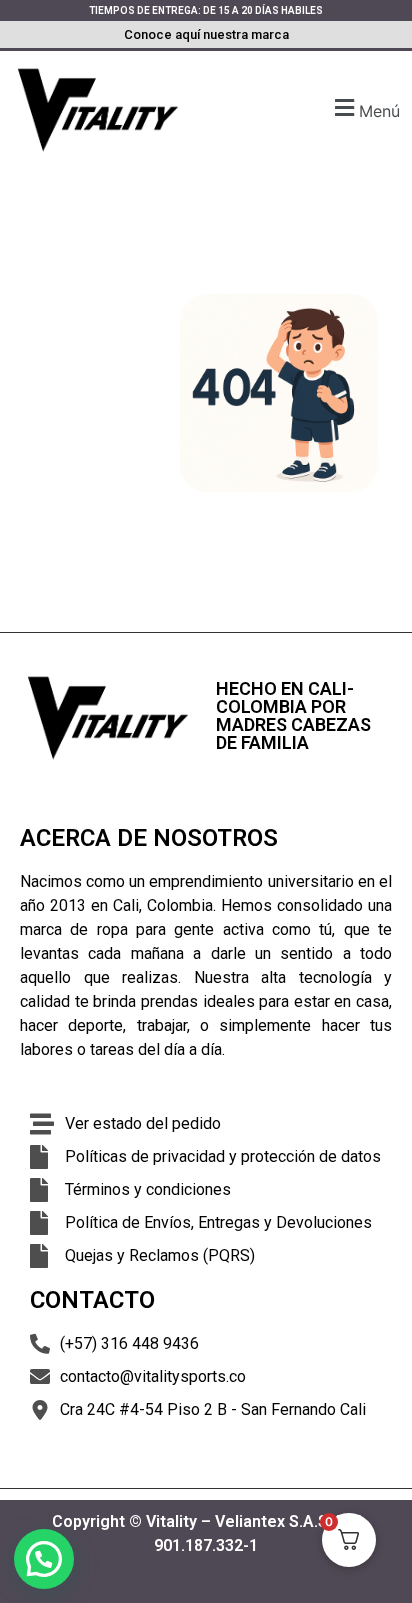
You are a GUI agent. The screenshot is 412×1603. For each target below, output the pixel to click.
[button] (364, 108)
